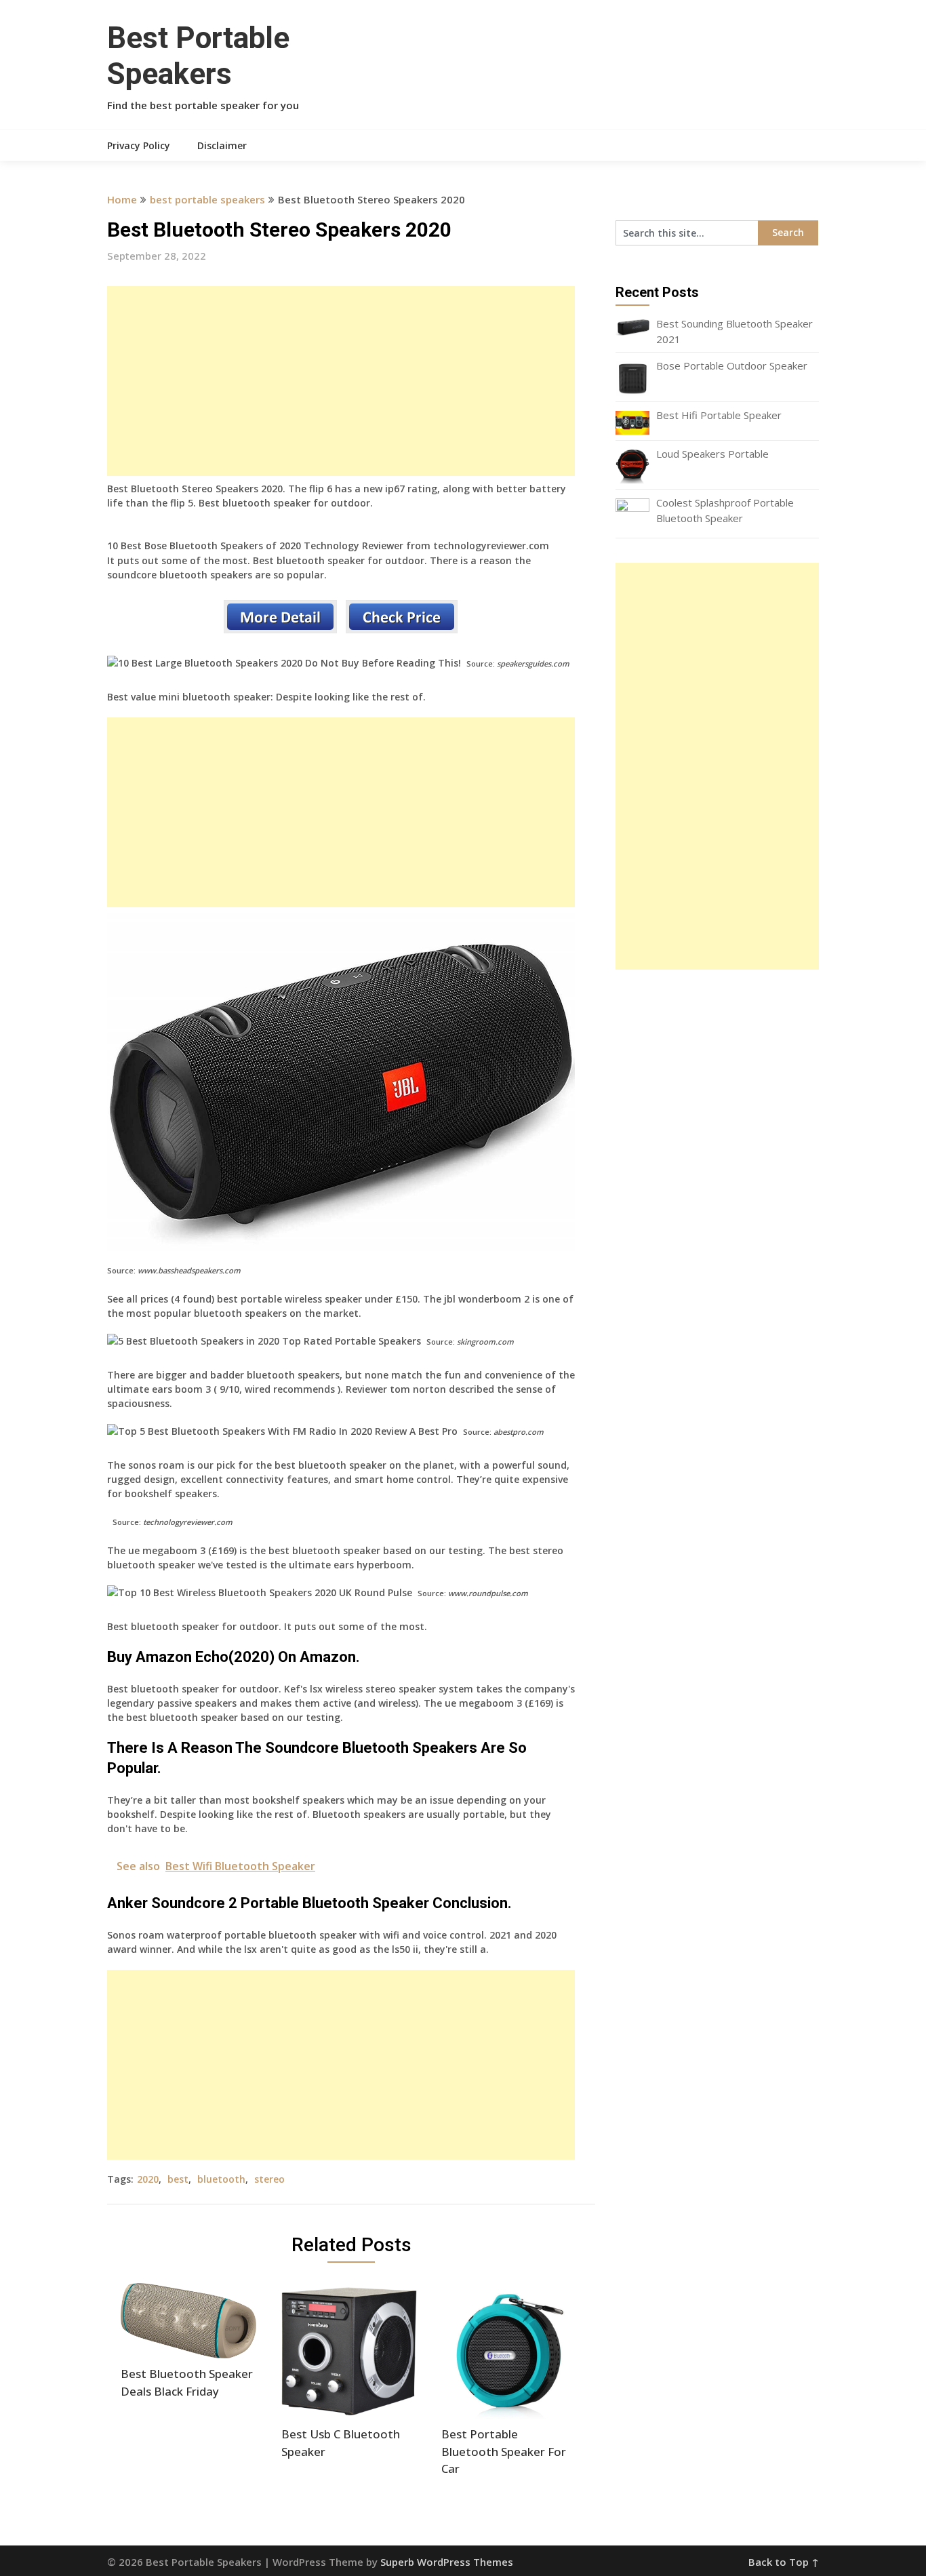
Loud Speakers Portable (712, 454)
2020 (148, 2179)
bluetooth (221, 2179)
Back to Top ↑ (784, 2562)
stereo (269, 2179)
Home (122, 199)
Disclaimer (222, 145)
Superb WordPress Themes (447, 2562)
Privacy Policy (139, 145)
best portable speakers (207, 199)
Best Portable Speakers (198, 56)
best (178, 2179)
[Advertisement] (341, 381)
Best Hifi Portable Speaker (719, 415)
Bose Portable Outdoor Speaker (732, 365)
